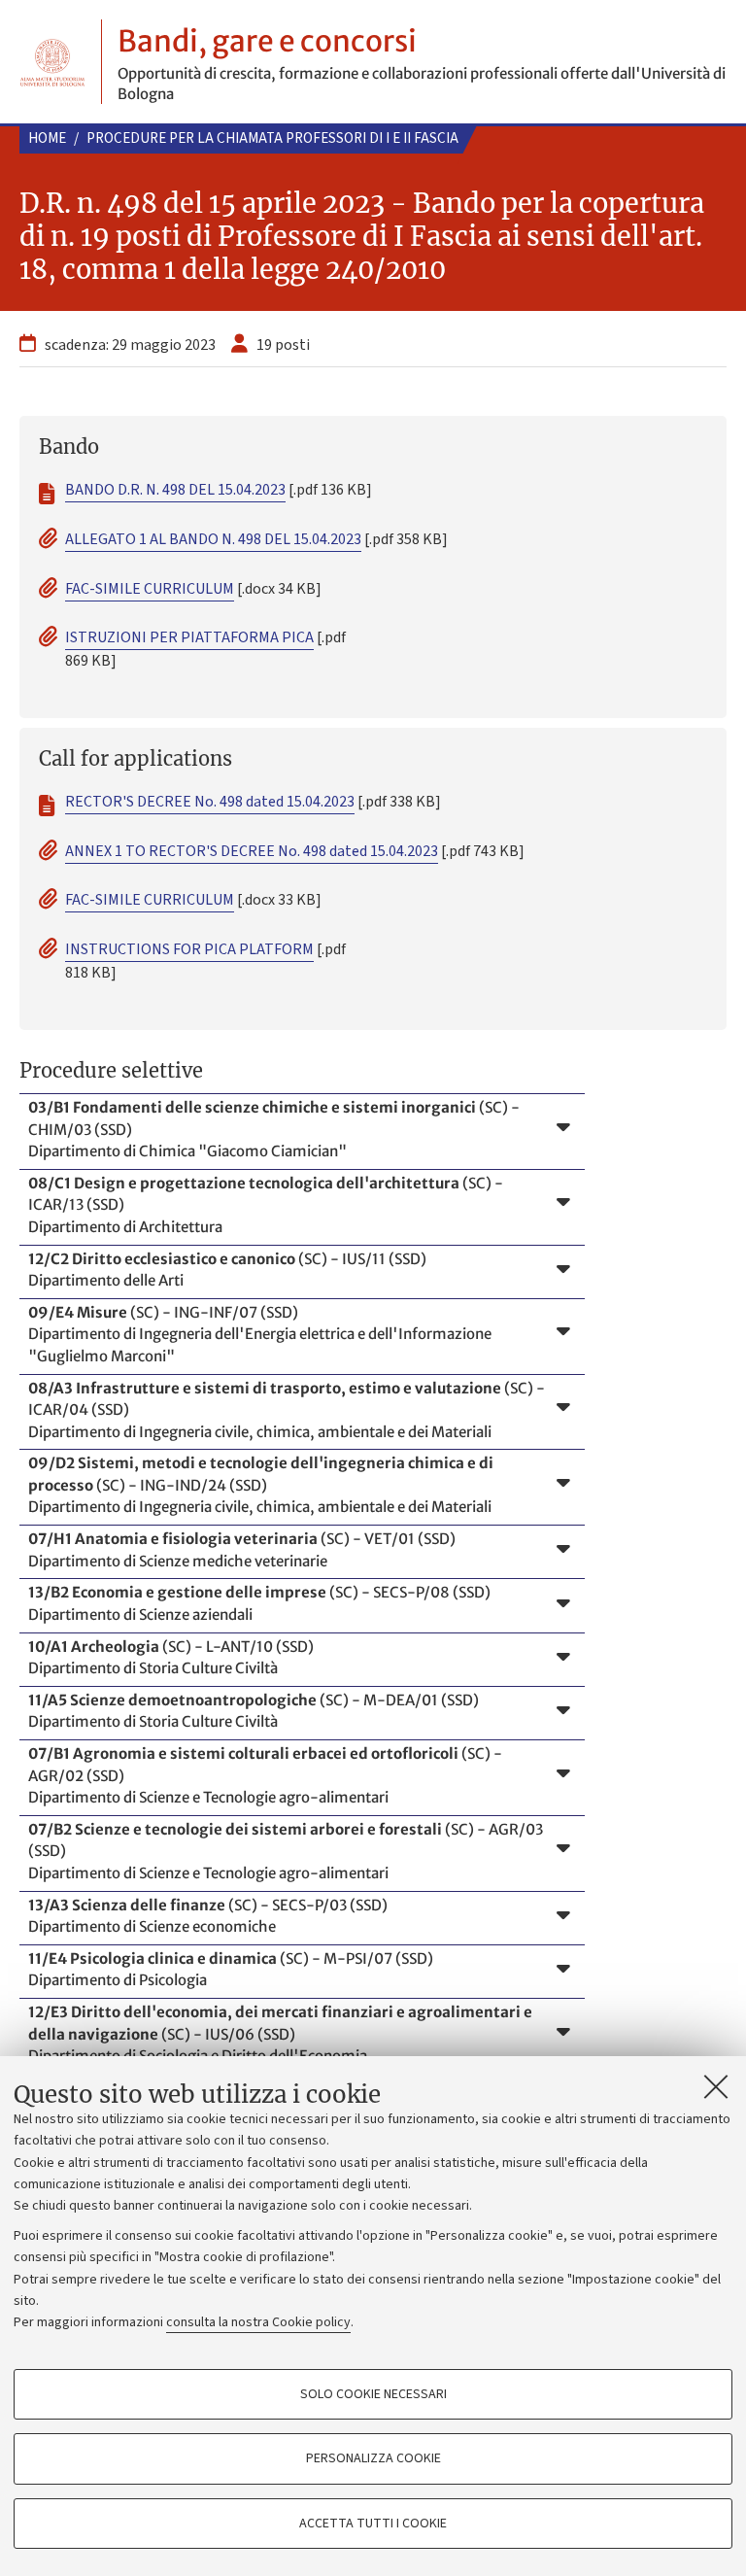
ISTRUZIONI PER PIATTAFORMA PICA (189, 637)
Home (47, 138)
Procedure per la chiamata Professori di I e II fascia (272, 138)
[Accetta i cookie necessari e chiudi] (716, 2086)
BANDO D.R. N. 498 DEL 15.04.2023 (175, 490)
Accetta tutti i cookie (373, 2524)
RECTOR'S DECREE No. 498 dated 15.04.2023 (210, 802)
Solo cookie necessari (373, 2394)
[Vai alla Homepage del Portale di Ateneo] (52, 62)
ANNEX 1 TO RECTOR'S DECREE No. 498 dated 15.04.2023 (252, 851)
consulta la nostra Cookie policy (258, 2322)
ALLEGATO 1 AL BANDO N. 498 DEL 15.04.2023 (213, 539)
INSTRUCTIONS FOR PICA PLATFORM (189, 949)
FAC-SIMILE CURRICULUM (150, 589)
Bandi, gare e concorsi (267, 41)
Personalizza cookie (373, 2458)
